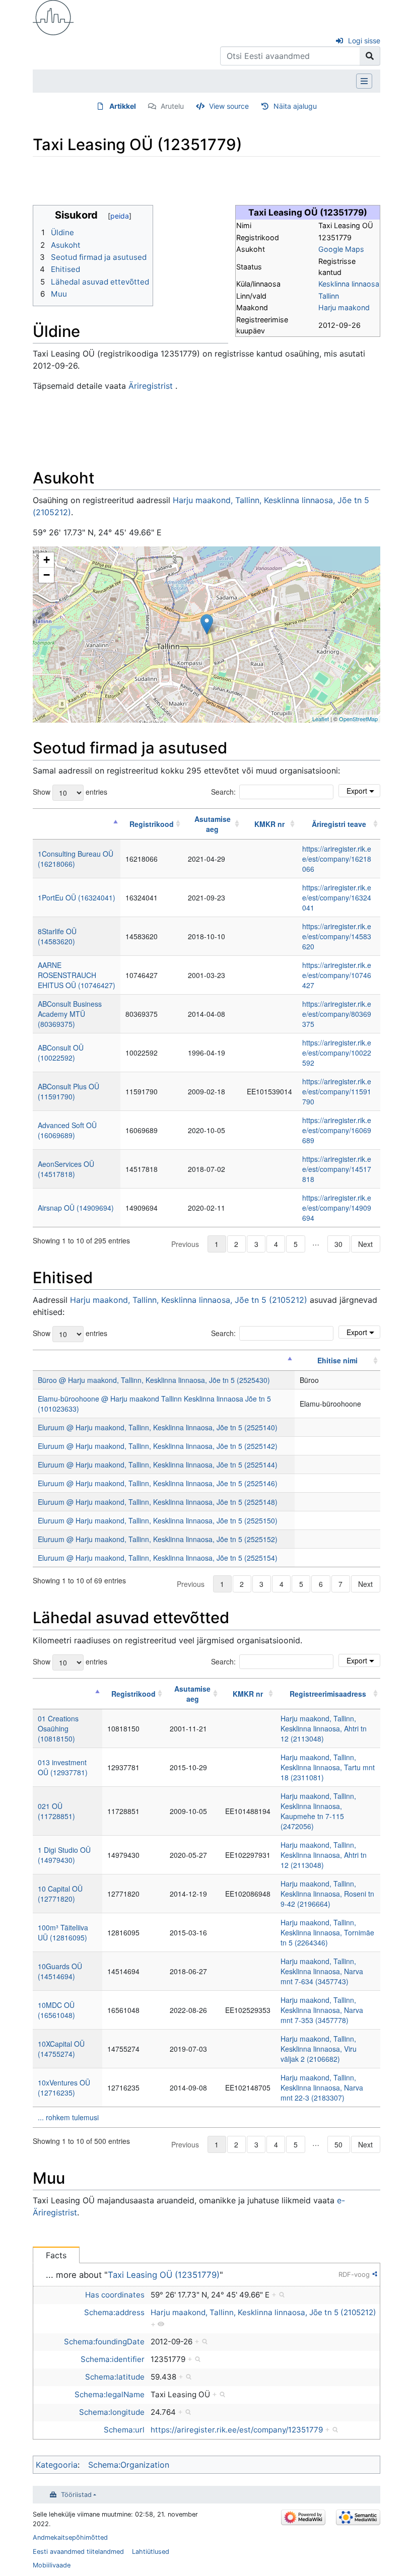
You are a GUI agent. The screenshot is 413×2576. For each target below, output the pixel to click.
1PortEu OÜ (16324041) (77, 897)
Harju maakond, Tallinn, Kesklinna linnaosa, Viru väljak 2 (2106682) (319, 2049)
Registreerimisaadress (328, 1694)
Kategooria (57, 2465)
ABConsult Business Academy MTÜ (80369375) (70, 1014)
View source (229, 106)
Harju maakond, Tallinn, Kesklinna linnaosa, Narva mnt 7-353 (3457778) (322, 2010)
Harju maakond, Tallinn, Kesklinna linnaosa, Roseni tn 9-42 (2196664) (327, 1894)
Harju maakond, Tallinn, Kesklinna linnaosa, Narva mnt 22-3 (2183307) (322, 2087)
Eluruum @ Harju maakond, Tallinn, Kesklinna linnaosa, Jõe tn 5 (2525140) (158, 1427)
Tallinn (329, 296)
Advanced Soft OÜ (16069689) (67, 1130)
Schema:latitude (115, 2377)
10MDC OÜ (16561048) (56, 2010)
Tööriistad (76, 2495)
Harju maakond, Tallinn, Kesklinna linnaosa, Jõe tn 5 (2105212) (189, 1300)
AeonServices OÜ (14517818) (66, 1169)
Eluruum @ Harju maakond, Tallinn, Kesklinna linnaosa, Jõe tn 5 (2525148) (158, 1502)
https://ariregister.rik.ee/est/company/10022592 (337, 1053)
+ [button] (47, 560)
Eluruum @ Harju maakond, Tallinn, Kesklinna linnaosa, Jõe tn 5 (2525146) (158, 1483)
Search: (223, 792)
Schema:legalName (110, 2394)
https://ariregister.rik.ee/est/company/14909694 (337, 1208)
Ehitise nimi (337, 1360)
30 (338, 1244)
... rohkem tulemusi (68, 2117)
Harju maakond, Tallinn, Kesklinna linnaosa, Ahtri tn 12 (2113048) (324, 1728)
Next (365, 1244)
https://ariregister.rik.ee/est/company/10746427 (337, 975)
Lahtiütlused (151, 2552)
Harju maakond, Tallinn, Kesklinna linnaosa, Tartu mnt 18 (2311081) (328, 1767)
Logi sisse (364, 41)
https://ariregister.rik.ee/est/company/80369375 (337, 1014)
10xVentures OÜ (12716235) (64, 2087)
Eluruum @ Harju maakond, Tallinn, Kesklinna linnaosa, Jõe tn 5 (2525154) (158, 1558)
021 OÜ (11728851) (56, 1811)
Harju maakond (344, 307)
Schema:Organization (129, 2465)
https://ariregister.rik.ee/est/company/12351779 (237, 2430)
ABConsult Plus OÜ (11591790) (68, 1091)
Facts (56, 2255)
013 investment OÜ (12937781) (63, 1767)
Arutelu (172, 106)
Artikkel (123, 106)
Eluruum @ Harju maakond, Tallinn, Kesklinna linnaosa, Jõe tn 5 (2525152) (158, 1539)
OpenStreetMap (358, 719)
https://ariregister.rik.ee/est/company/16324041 (337, 897)
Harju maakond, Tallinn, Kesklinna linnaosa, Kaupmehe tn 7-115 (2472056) (318, 1811)
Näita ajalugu (295, 106)
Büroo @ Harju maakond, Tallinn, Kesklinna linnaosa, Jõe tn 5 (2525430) (154, 1380)
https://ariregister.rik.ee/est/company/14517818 (337, 1169)
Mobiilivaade (52, 2565)
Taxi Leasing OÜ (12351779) (164, 2275)
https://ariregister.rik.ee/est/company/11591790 (337, 1091)
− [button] (47, 575)
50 (338, 2144)
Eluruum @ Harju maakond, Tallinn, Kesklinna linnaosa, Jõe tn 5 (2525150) (158, 1520)
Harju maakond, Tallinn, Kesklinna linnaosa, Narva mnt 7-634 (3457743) (322, 1971)
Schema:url (124, 2430)
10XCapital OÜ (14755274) (61, 2049)
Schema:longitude (112, 2412)
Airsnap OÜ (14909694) (76, 1208)
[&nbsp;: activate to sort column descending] (77, 824)
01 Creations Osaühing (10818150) (58, 1728)
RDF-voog (354, 2274)
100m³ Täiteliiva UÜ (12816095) (63, 1932)
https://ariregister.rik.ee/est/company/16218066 (337, 859)
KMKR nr (269, 824)
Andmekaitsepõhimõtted (70, 2537)
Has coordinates (115, 2295)
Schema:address (114, 2312)
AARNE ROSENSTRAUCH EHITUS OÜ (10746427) (77, 975)
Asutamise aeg (213, 824)
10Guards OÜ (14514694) (60, 1971)
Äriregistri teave (339, 824)
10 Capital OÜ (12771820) (60, 1894)
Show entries (70, 791)
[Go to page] (370, 56)
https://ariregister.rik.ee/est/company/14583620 (337, 936)
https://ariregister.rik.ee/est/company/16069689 (337, 1130)
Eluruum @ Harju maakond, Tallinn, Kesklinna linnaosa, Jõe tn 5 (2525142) (158, 1446)
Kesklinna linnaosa (349, 284)
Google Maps (341, 249)
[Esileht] (53, 17)
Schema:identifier (113, 2359)
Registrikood (152, 824)
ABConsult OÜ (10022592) (61, 1053)
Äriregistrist (151, 386)
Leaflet (321, 719)
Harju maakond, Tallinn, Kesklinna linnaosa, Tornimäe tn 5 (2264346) (327, 1932)
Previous (185, 1244)
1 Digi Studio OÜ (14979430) (64, 1855)
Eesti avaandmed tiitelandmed (78, 2552)
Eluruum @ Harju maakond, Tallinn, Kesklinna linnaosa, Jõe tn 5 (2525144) (158, 1465)
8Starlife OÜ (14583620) (57, 936)
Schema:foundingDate (104, 2342)
